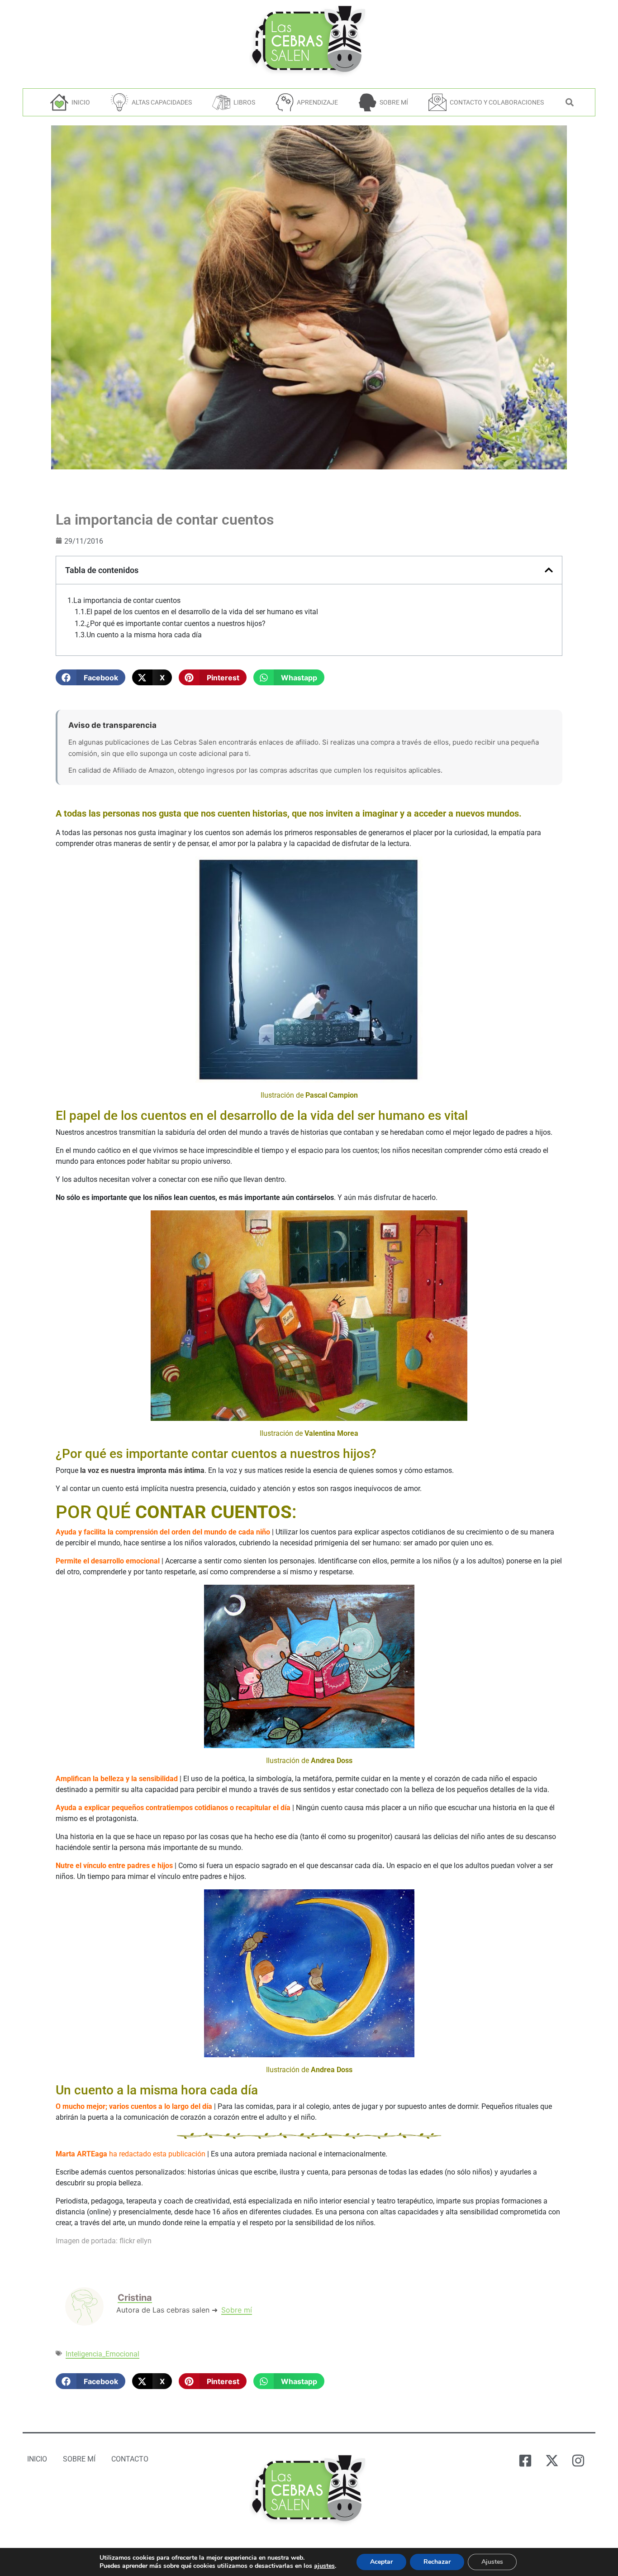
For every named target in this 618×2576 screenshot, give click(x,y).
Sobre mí (237, 2310)
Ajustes (492, 2562)
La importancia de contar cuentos (127, 601)
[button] (90, 677)
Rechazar (437, 2562)
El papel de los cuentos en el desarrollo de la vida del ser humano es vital (202, 612)
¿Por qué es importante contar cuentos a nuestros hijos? (176, 624)
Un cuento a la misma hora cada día (144, 635)
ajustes (324, 2566)
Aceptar (381, 2562)
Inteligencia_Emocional (102, 2354)
